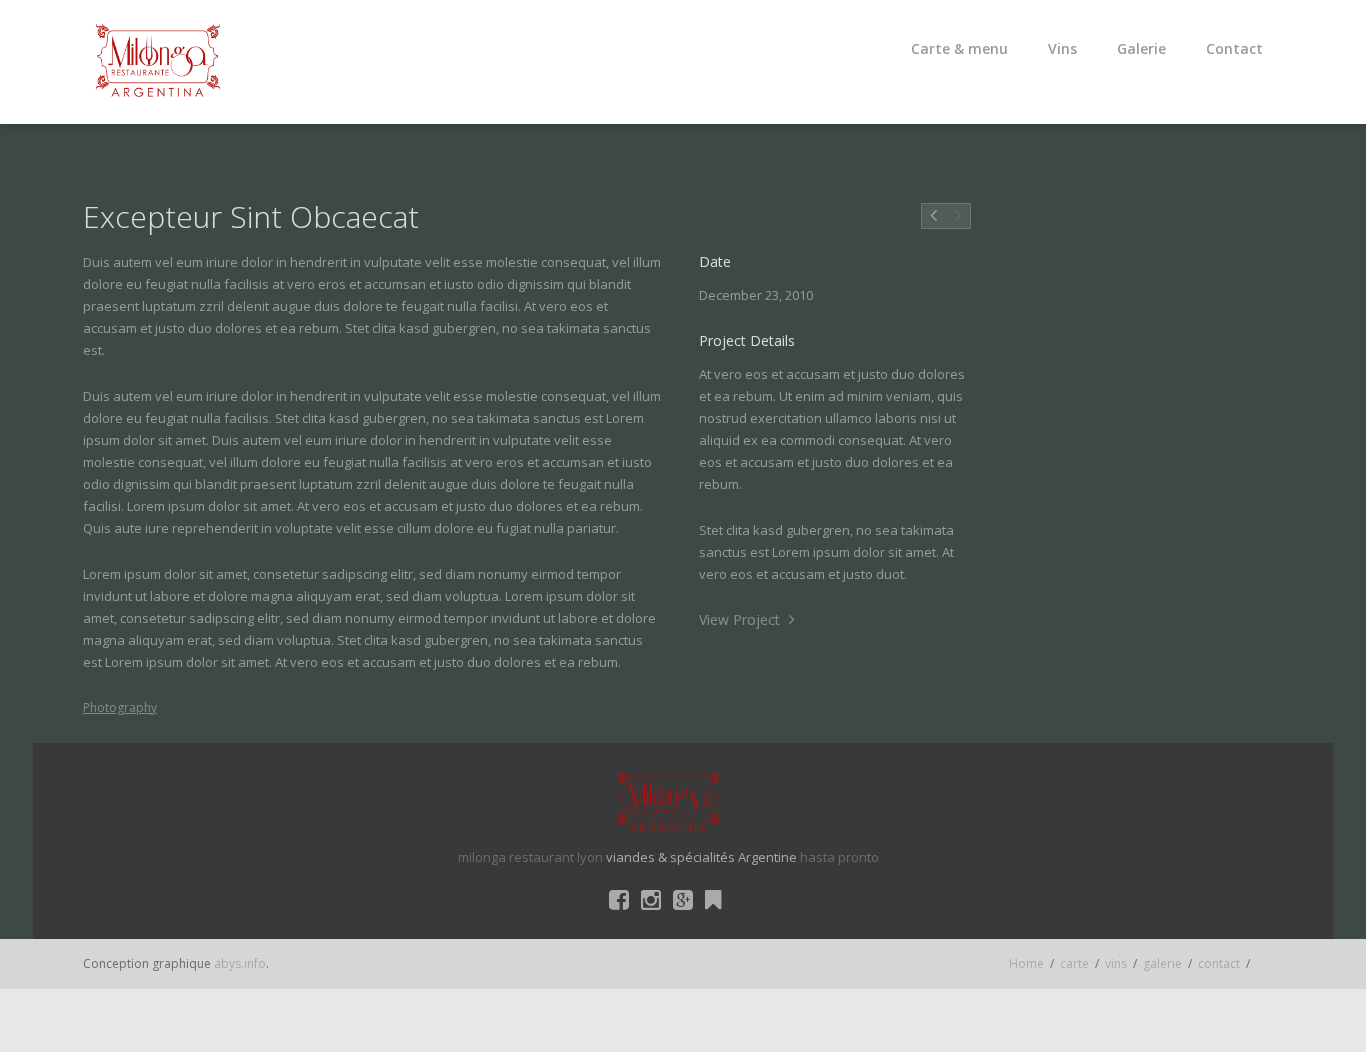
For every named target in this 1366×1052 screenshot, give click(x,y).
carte (1074, 963)
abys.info (240, 963)
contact (1219, 963)
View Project (741, 619)
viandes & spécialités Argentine (701, 857)
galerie (1162, 963)
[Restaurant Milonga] (158, 62)
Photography (120, 707)
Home (1026, 963)
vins (1116, 963)
